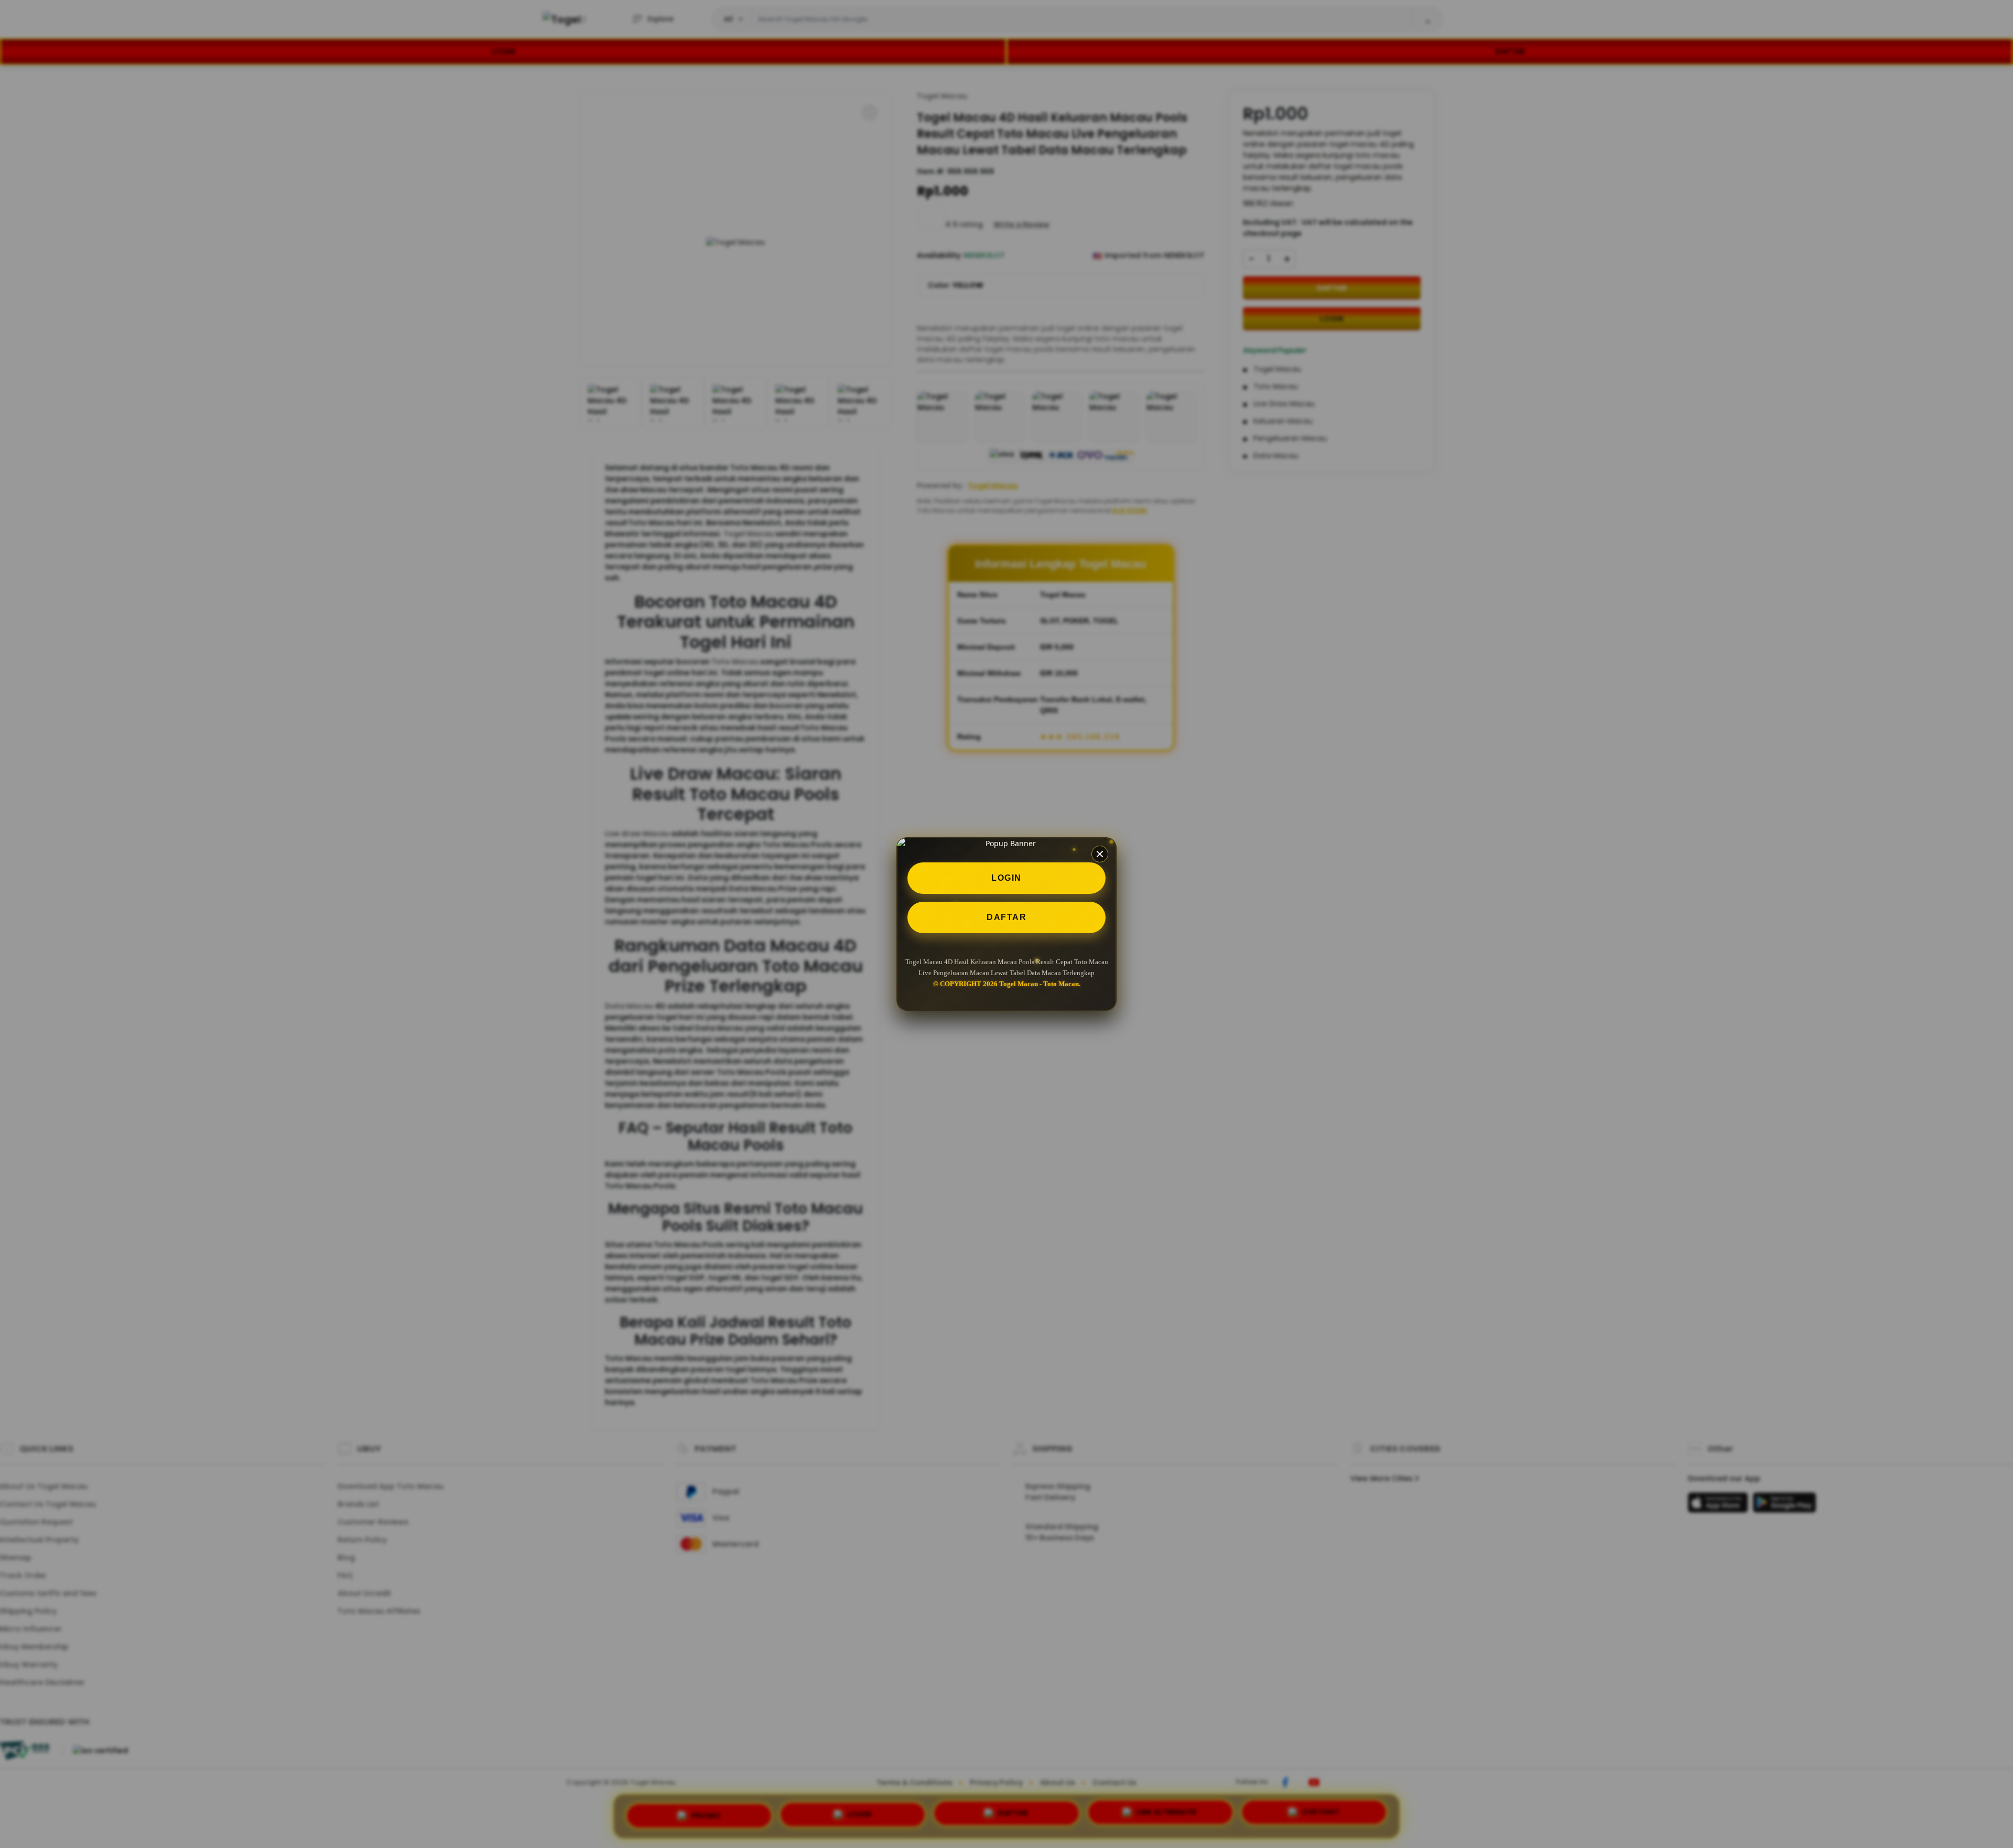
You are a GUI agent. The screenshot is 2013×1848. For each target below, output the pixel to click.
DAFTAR (1006, 917)
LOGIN (1006, 878)
